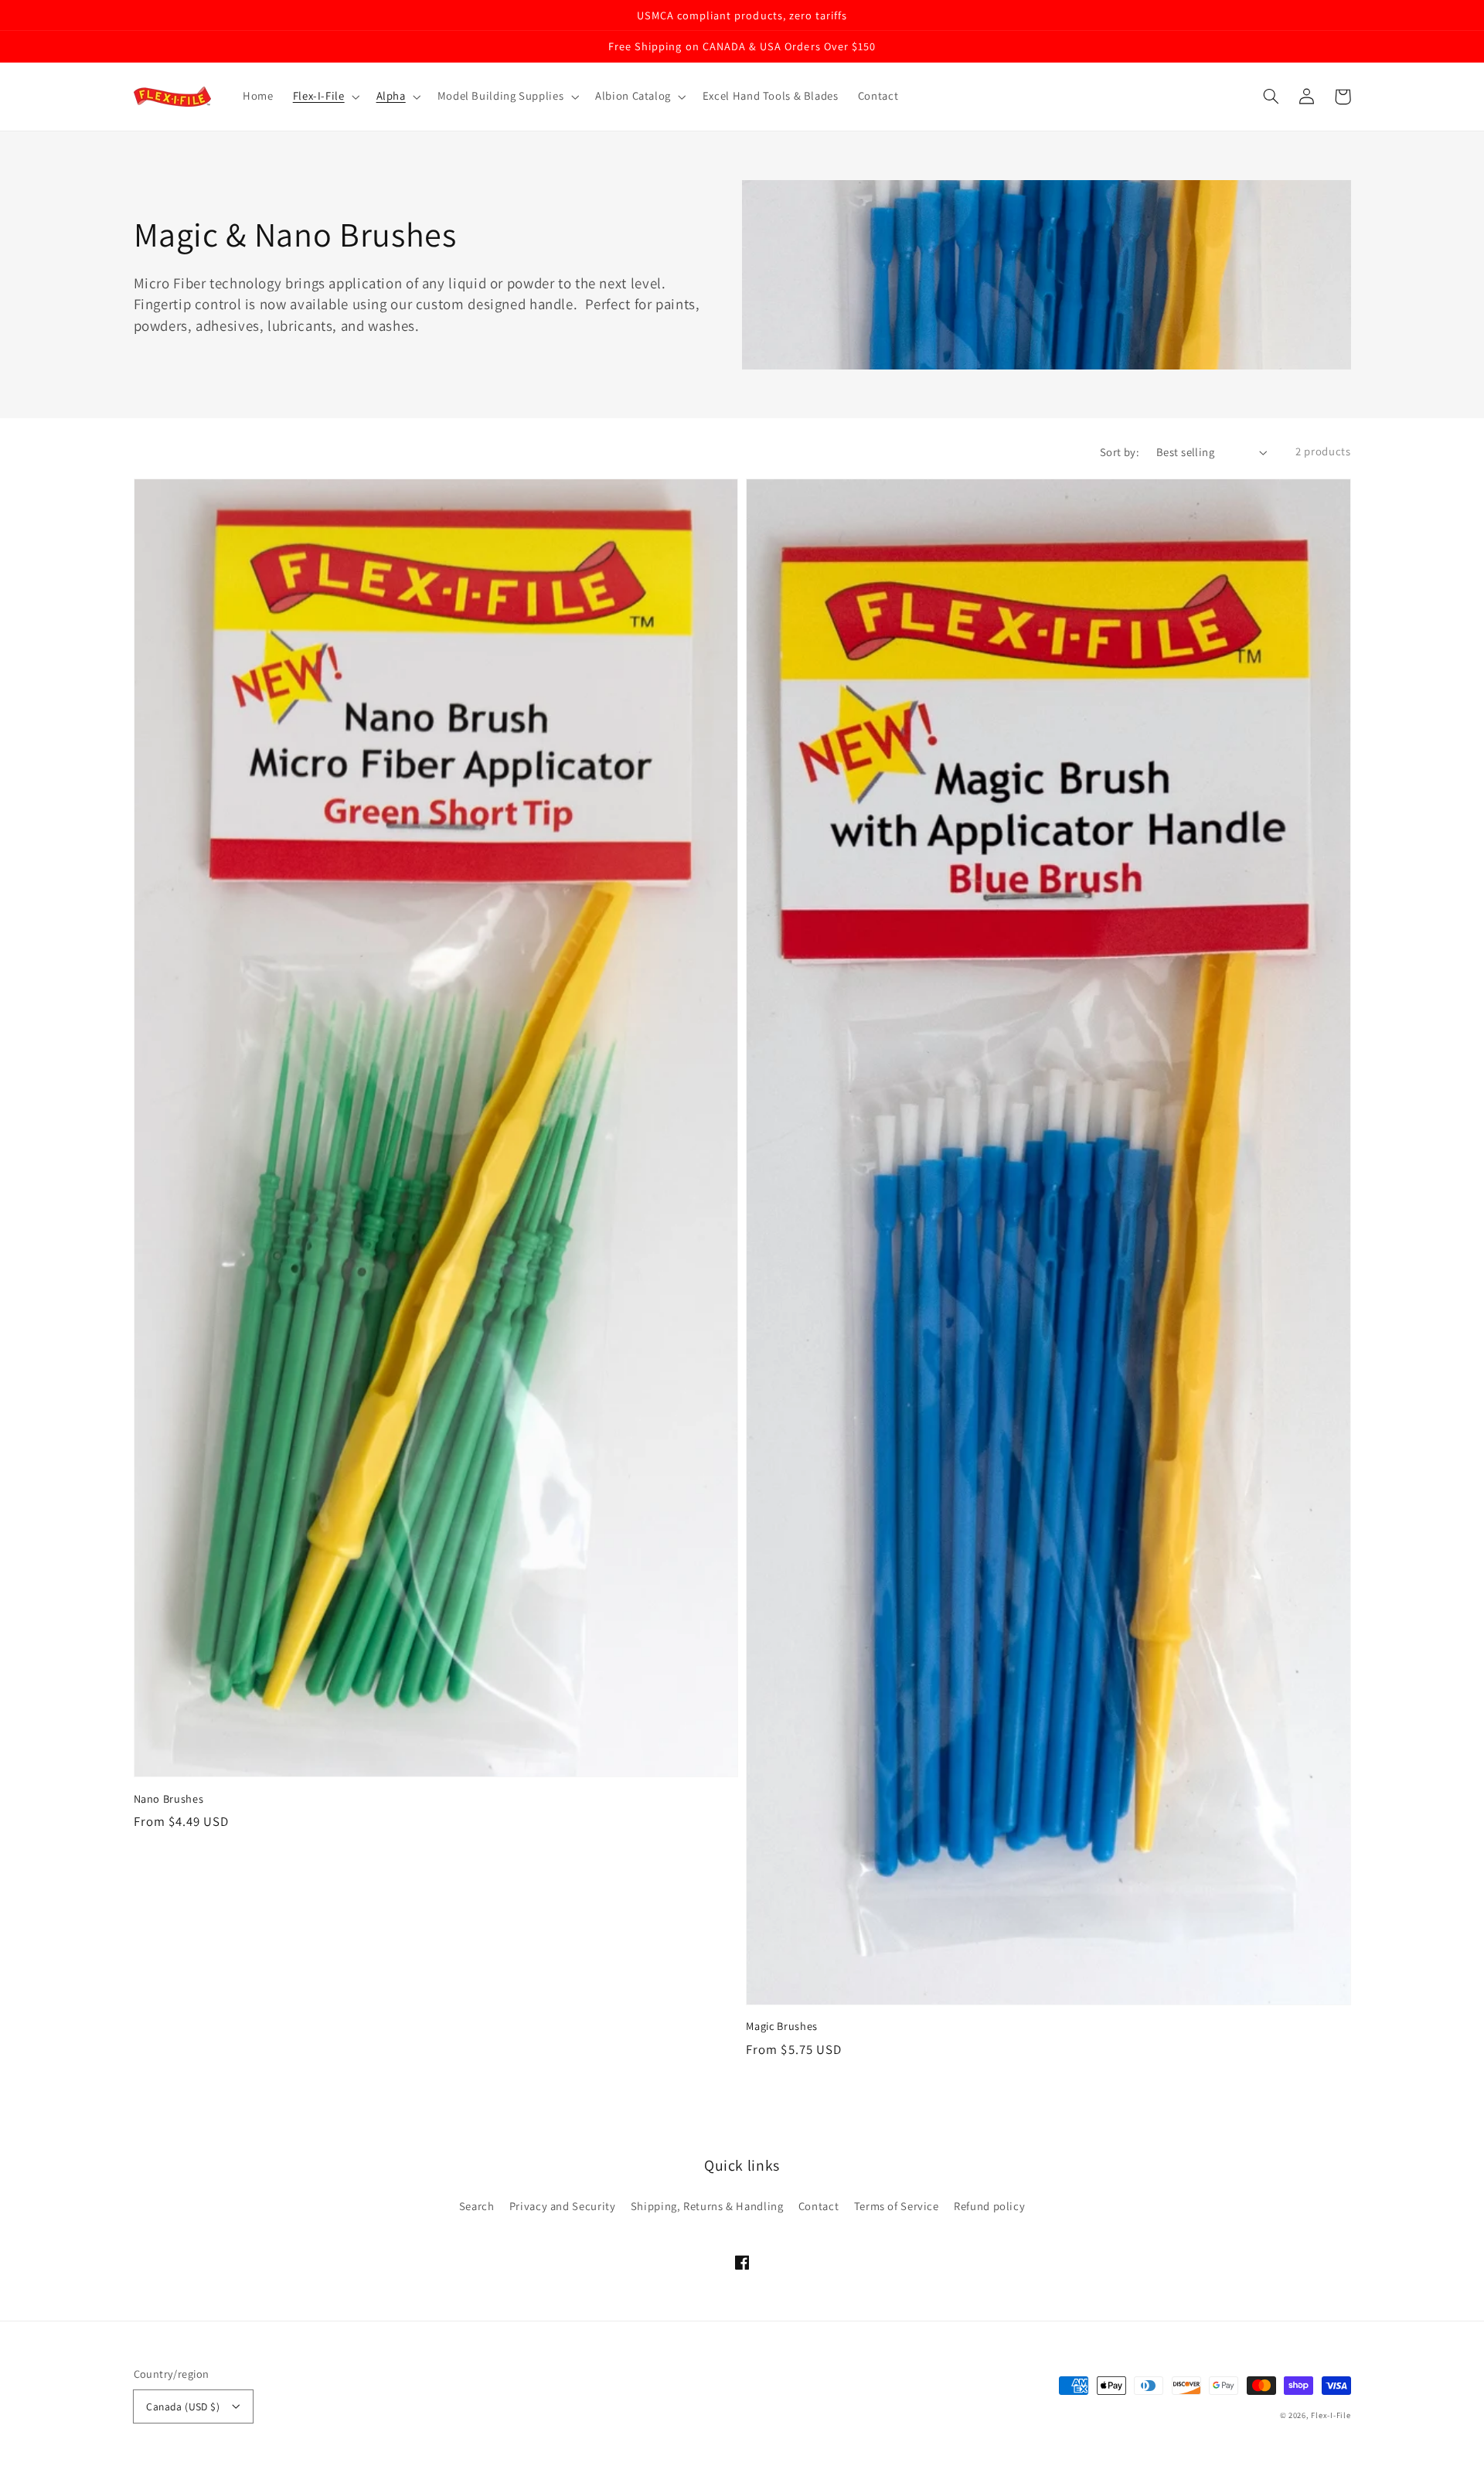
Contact (819, 2206)
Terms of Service (897, 2206)
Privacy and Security (563, 2206)
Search (477, 2206)
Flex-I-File (1331, 2415)
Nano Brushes (169, 1798)
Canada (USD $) (183, 2406)
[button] (1271, 97)
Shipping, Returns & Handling (707, 2206)
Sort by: (1120, 452)
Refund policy (989, 2206)
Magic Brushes (782, 2026)
